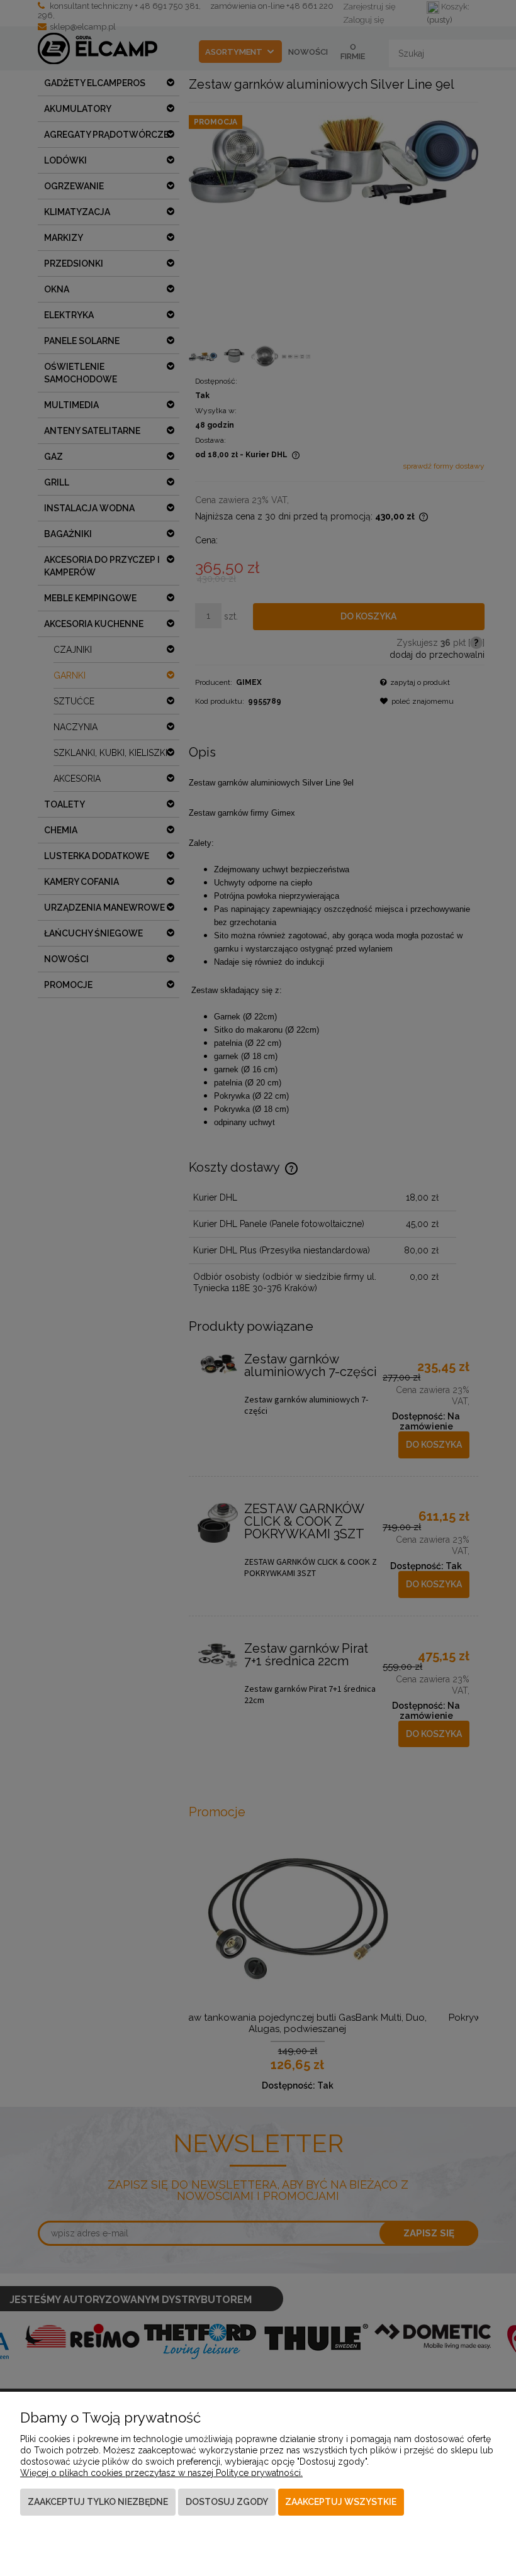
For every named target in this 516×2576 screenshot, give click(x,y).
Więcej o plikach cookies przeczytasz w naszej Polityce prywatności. (161, 2473)
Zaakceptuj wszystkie (341, 2502)
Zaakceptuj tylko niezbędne (98, 2502)
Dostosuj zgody (227, 2502)
